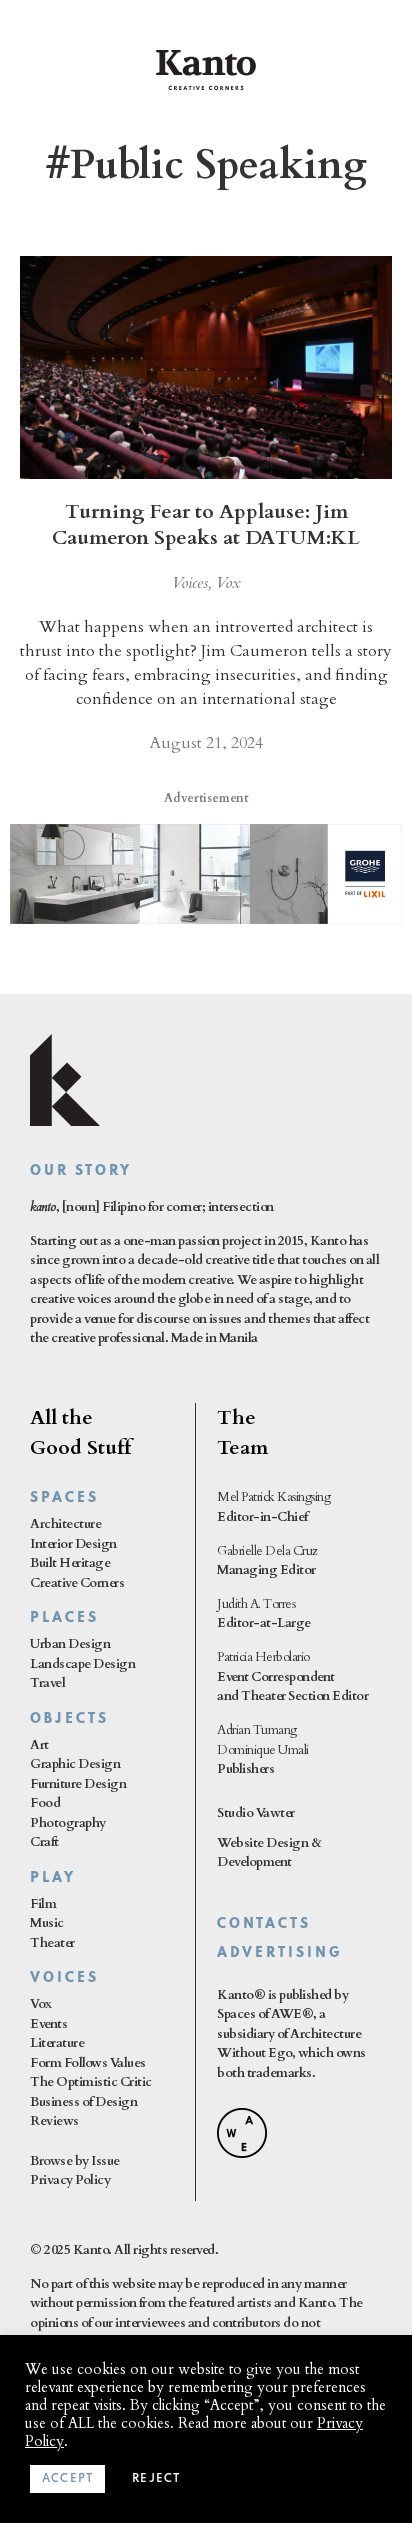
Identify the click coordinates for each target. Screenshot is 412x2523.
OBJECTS (69, 1719)
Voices (190, 583)
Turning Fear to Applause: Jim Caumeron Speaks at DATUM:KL (206, 524)
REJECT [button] (156, 2479)
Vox (228, 583)
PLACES (64, 1618)
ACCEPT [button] (67, 2479)
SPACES (64, 1498)
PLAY (53, 1878)
